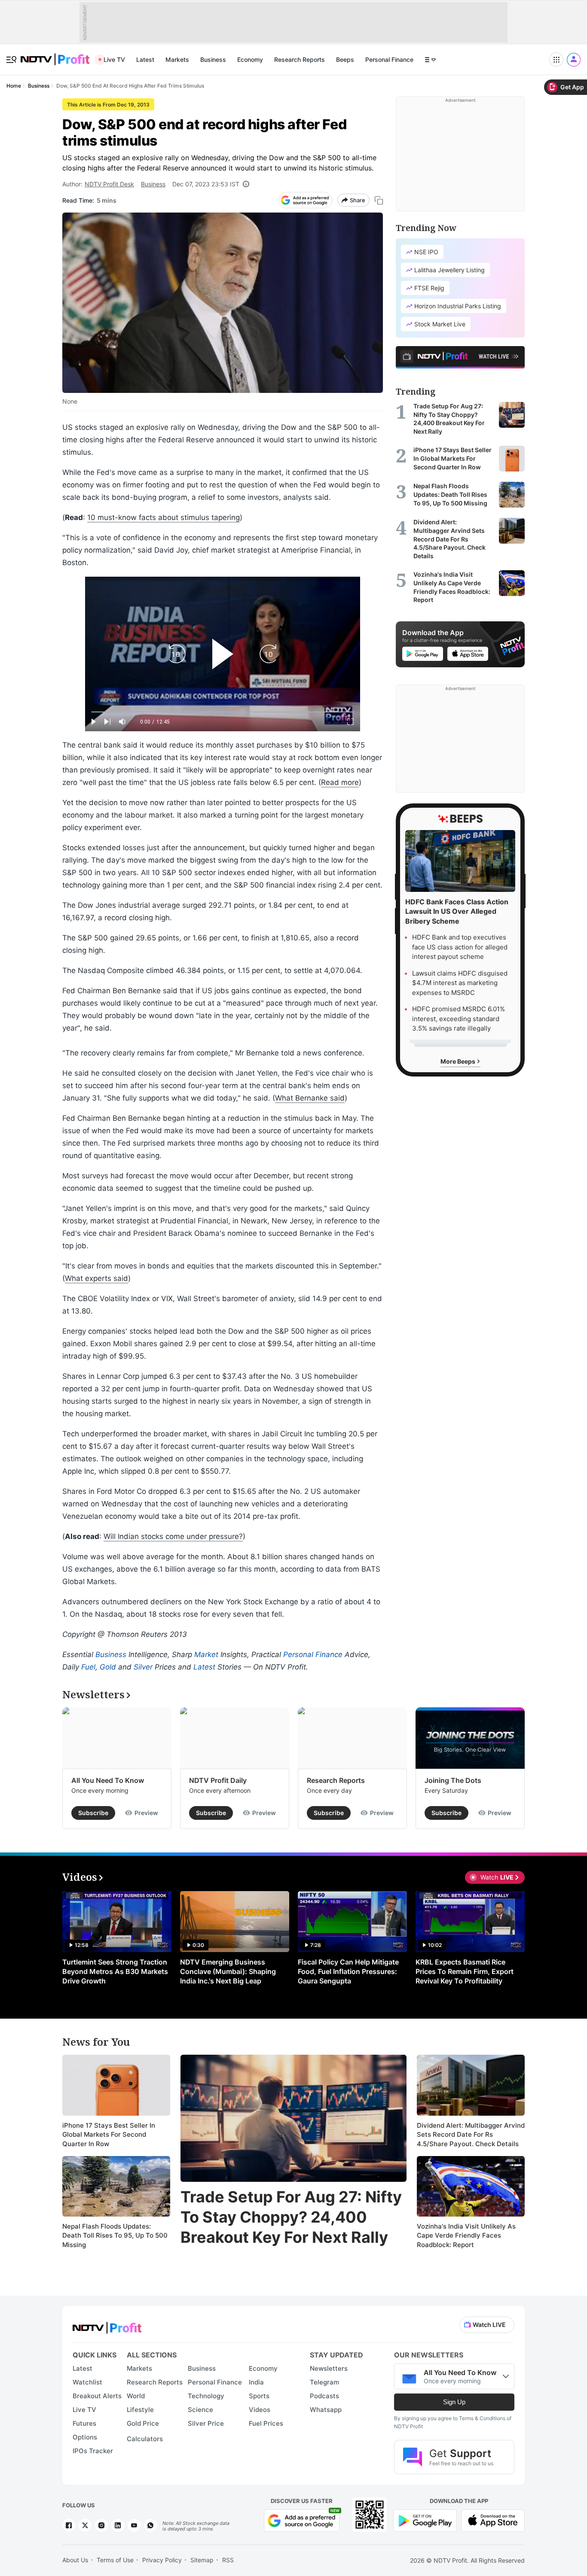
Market (206, 1654)
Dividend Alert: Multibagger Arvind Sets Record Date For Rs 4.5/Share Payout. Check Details (471, 2135)
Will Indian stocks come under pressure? (173, 1536)
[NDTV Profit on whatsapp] (150, 2525)
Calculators (145, 2439)
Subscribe (93, 1813)
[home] (55, 55)
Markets (177, 59)
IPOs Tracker (93, 2451)
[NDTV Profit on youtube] (134, 2525)
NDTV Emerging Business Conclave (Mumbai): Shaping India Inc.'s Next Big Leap (228, 1971)
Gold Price (143, 2423)
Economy (250, 59)
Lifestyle (140, 2410)
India (256, 2382)
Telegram (324, 2382)
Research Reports (300, 59)
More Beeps (459, 1061)
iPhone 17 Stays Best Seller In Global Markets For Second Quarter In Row (109, 2135)
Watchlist (87, 2382)
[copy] (379, 200)
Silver (143, 1667)
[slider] (223, 712)
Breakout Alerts (97, 2396)
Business (213, 59)
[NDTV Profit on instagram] (101, 2525)
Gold (108, 1667)
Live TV (114, 59)
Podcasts (324, 2396)
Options (85, 2437)
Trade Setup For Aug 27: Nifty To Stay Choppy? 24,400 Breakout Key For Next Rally (291, 2217)
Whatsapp (326, 2410)
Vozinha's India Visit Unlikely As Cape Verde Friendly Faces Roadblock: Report (466, 2235)
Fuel (88, 1667)
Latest (145, 59)
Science (200, 2410)
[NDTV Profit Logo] (107, 2325)
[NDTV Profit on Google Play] (425, 2520)
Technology (206, 2396)
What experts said (96, 1278)
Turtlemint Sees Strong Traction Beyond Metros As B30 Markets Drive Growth (115, 1971)
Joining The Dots (453, 1780)
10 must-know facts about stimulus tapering (164, 517)
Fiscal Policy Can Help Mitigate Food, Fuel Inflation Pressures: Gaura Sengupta (348, 1971)
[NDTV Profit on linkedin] (118, 2525)
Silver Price (206, 2423)
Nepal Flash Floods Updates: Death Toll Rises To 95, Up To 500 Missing (115, 2235)
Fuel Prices (266, 2423)
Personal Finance (389, 59)
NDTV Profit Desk (109, 184)
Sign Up (454, 2402)
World (136, 2396)
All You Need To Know (108, 1780)
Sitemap (202, 2560)
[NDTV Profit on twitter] (85, 2525)
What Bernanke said (310, 1098)
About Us (75, 2560)
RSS (228, 2560)
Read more (340, 782)
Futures (84, 2423)
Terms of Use (115, 2560)
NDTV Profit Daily (218, 1780)
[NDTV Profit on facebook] (69, 2525)
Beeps (345, 59)
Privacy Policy (162, 2560)
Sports (259, 2396)
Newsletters (329, 2368)
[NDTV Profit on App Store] (493, 2520)
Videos (260, 2410)
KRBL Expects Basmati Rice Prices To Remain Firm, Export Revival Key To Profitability (465, 1971)
